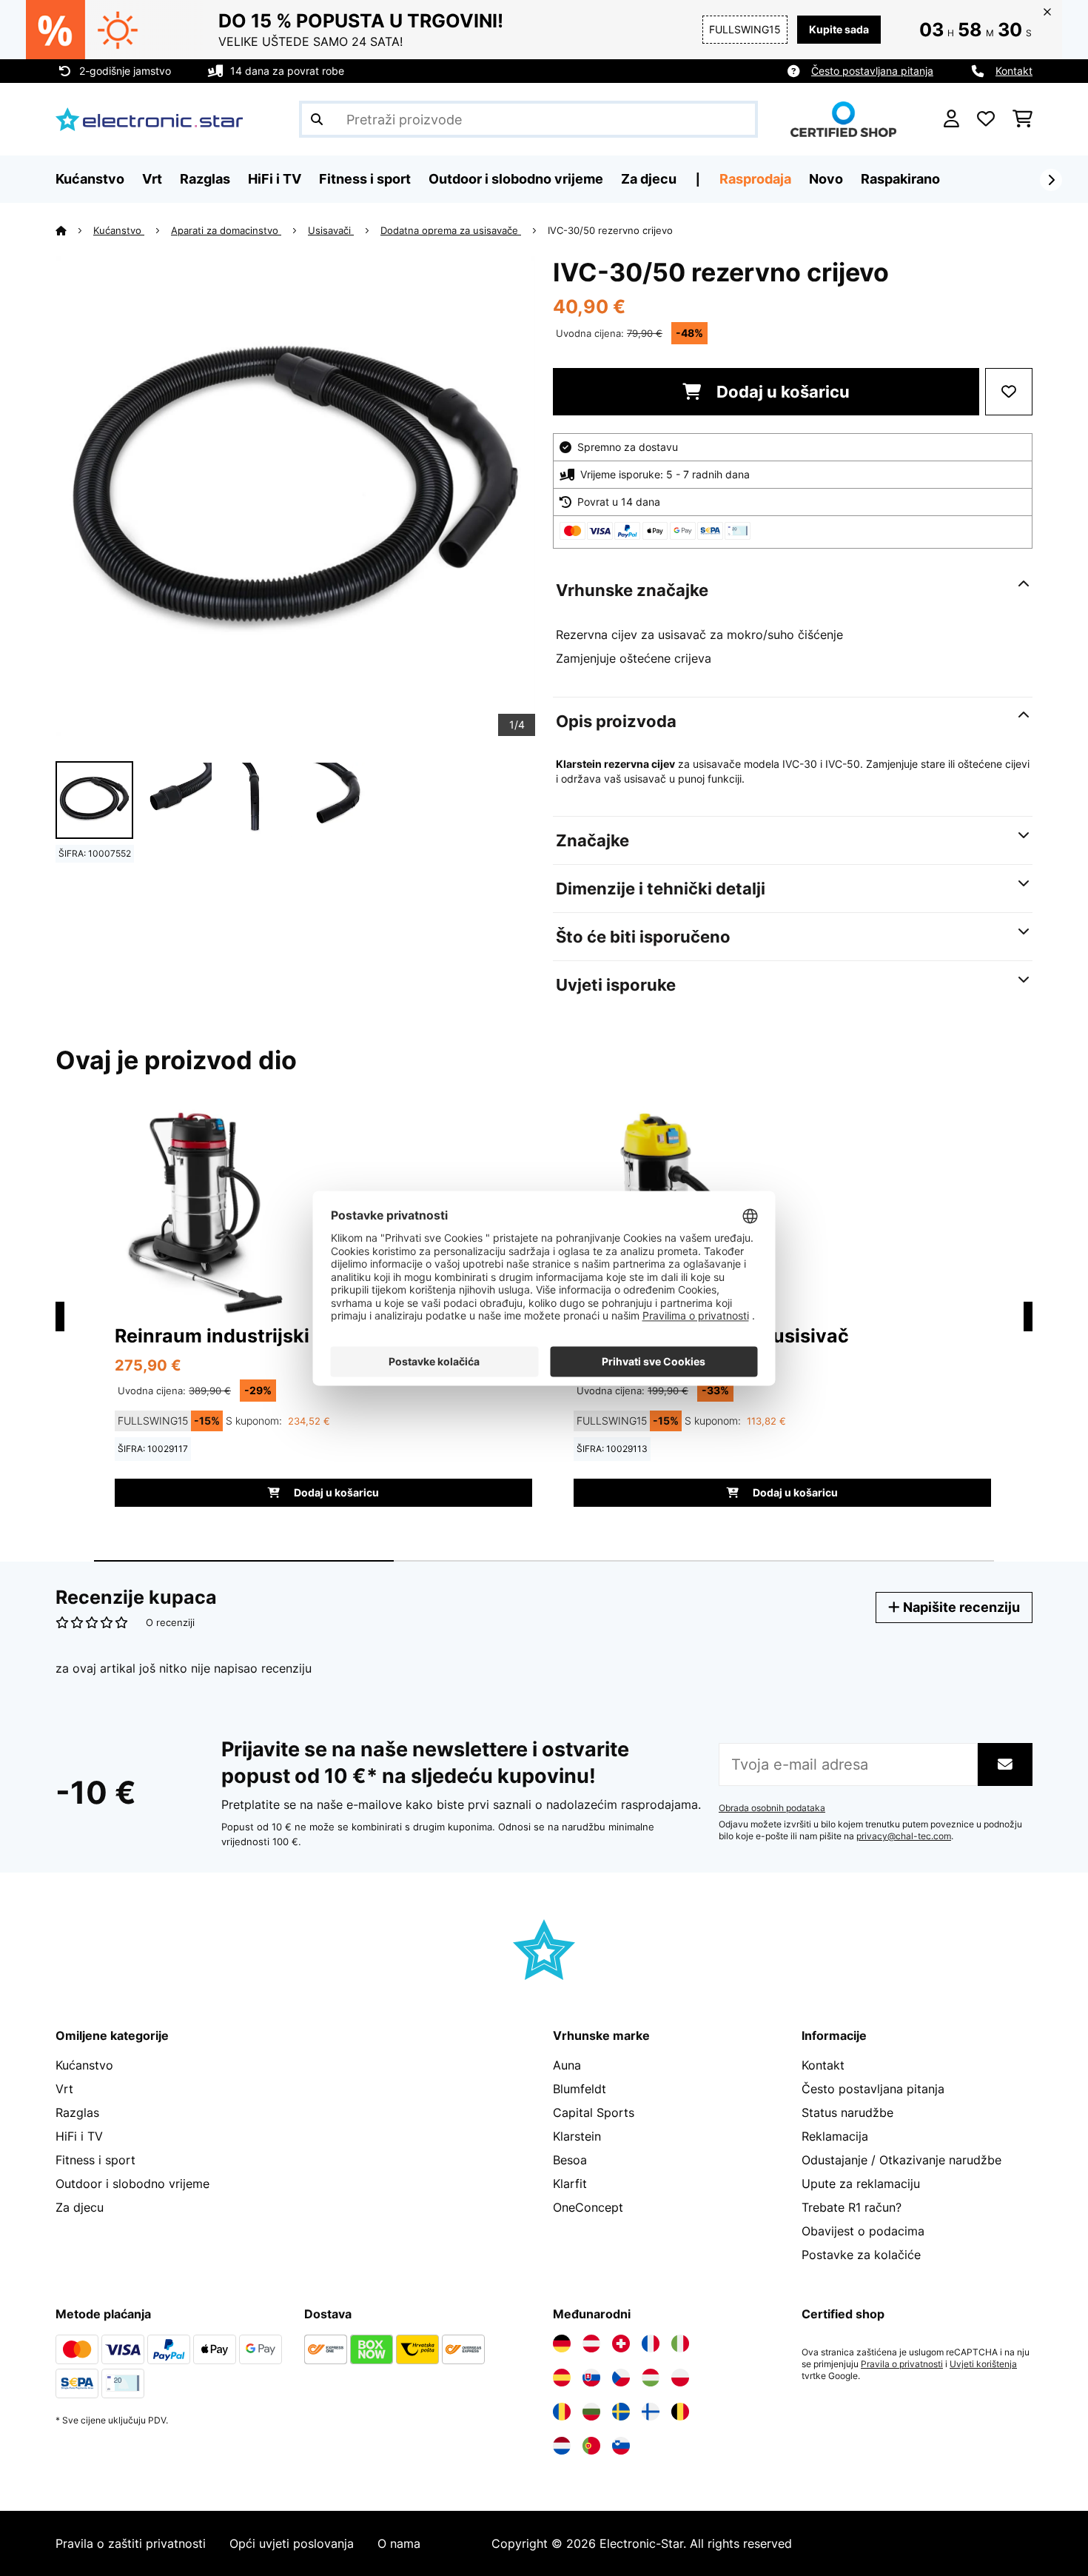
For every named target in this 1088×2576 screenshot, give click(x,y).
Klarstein (577, 2136)
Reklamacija (835, 2136)
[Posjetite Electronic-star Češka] (621, 2378)
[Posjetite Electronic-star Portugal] (591, 2446)
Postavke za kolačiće (861, 2255)
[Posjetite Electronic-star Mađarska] (651, 2378)
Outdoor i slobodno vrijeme (132, 2184)
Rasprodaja (755, 179)
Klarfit (570, 2184)
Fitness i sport (95, 2160)
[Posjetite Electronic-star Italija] (680, 2344)
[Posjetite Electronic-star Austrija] (591, 2344)
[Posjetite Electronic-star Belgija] (680, 2412)
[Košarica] (1022, 119)
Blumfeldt (580, 2089)
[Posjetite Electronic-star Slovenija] (621, 2446)
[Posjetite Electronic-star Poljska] (680, 2378)
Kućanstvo (119, 230)
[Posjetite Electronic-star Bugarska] (591, 2412)
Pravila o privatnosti (902, 2364)
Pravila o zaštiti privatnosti (131, 2543)
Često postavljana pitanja (872, 71)
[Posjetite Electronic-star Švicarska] (621, 2344)
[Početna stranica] (74, 230)
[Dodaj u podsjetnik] (1009, 392)
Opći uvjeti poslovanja (292, 2543)
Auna (567, 2065)
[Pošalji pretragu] (317, 119)
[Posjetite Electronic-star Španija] (562, 2378)
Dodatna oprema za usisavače (451, 230)
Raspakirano (900, 179)
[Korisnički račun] (951, 119)
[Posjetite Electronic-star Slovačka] (591, 2378)
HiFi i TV (79, 2136)
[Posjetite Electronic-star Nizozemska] (562, 2446)
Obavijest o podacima (863, 2231)
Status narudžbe (847, 2112)
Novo (826, 179)
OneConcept (588, 2207)
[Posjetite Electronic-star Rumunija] (562, 2412)
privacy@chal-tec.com (904, 1836)
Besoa (570, 2160)
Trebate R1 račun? (852, 2207)
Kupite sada (839, 29)
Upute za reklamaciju (861, 2184)
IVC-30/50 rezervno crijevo (610, 230)
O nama (399, 2543)
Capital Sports (594, 2112)
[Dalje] (1051, 180)
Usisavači (331, 230)
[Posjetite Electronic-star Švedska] (621, 2412)
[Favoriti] (986, 119)
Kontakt (1014, 71)
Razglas (77, 2112)
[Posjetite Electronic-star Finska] (651, 2412)
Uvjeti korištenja (983, 2364)
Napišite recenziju (960, 1607)
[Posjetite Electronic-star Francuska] (651, 2344)
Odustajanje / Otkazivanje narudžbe (901, 2160)
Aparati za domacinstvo (226, 230)
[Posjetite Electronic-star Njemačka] (562, 2344)
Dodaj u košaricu (781, 392)
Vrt (64, 2089)
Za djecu (80, 2207)
